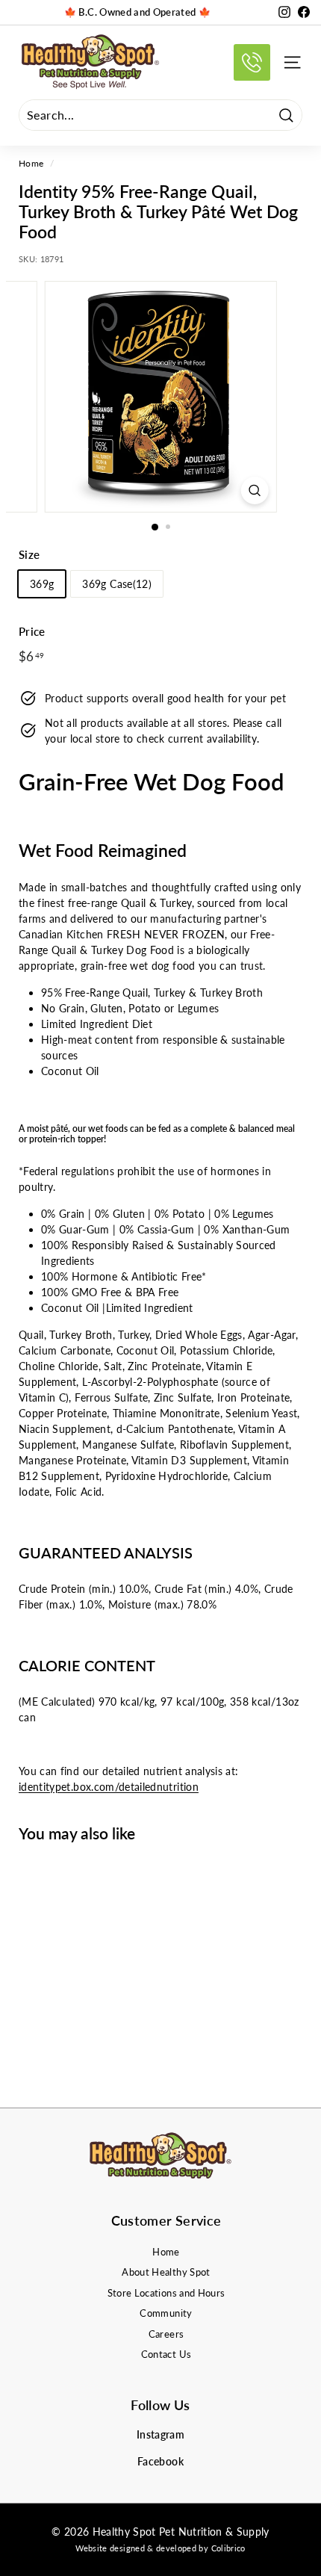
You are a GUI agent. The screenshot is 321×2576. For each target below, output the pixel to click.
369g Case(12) (117, 584)
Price (32, 631)
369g (42, 584)
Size (29, 554)
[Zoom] (254, 490)
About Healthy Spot (166, 2272)
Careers (166, 2334)
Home (31, 163)
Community (166, 2313)
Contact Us (166, 2354)
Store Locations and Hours (166, 2293)
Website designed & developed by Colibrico (160, 2548)
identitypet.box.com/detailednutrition (109, 1787)
